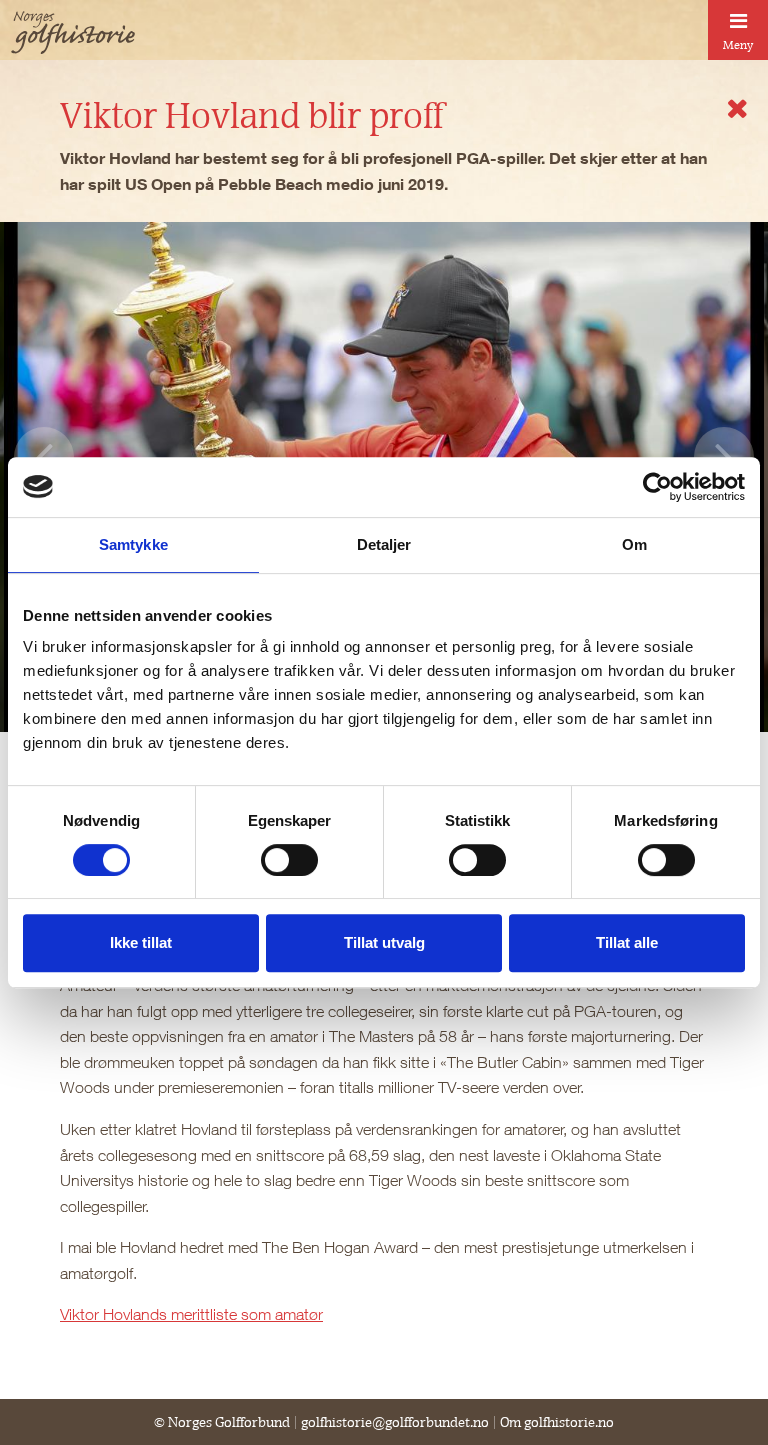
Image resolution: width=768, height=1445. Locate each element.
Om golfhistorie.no (557, 1422)
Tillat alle (627, 942)
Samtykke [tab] (133, 544)
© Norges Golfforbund (222, 1422)
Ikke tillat (141, 942)
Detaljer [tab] (384, 544)
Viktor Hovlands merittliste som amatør (191, 1314)
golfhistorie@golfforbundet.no (395, 1422)
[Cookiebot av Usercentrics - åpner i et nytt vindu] (657, 487)
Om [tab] (634, 544)
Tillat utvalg (384, 942)
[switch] (289, 860)
